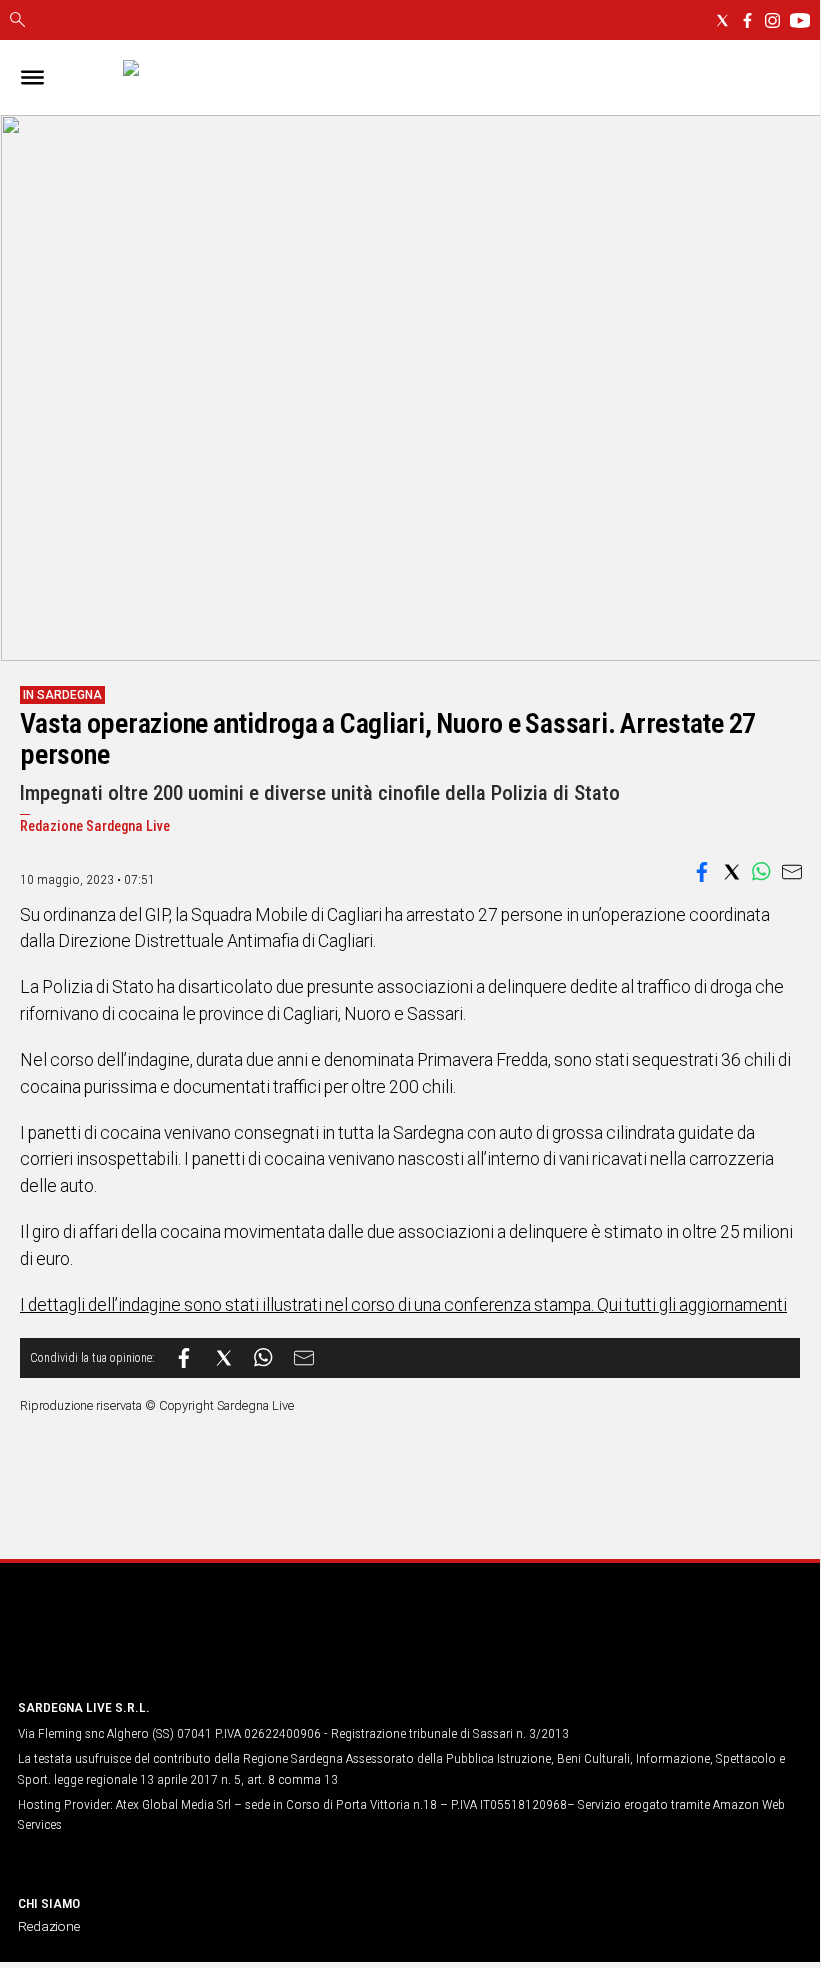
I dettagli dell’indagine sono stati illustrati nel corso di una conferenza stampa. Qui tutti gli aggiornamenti (403, 1305)
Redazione (49, 1926)
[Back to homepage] (123, 1644)
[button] (702, 872)
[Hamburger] (32, 77)
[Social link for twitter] (722, 20)
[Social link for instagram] (772, 20)
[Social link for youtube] (800, 20)
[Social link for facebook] (747, 20)
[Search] (17, 21)
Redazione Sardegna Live (95, 826)
